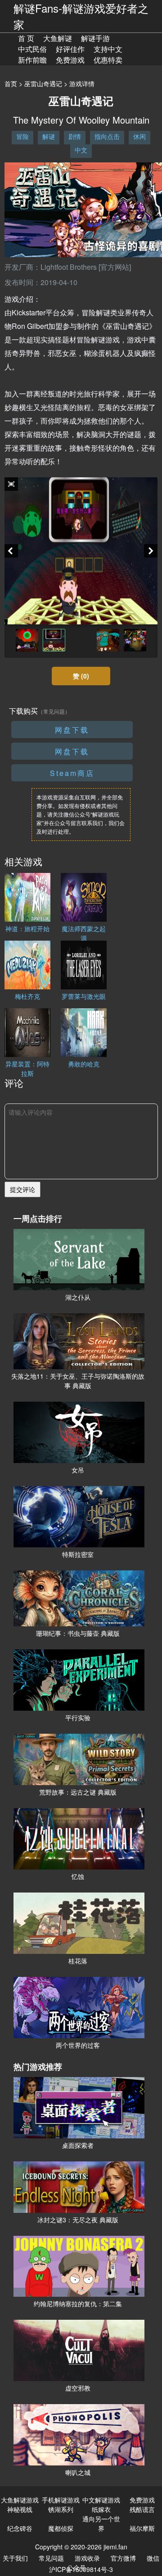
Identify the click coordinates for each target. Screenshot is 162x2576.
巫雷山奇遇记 (43, 83)
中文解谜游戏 (101, 2500)
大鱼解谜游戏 (20, 2500)
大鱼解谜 (58, 38)
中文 (81, 150)
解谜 (49, 136)
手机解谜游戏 (61, 2500)
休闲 (139, 136)
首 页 (26, 38)
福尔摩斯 (142, 2528)
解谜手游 (95, 38)
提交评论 (22, 1189)
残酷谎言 (142, 2509)
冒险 (22, 136)
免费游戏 (70, 60)
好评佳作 (70, 49)
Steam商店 (72, 773)
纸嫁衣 (101, 2509)
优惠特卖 (108, 60)
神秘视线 (20, 2509)
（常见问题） (54, 711)
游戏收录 (87, 2558)
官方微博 (123, 2558)
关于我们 (15, 2558)
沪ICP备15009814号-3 (81, 2569)
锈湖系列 (61, 2509)
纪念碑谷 (20, 2528)
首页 (11, 83)
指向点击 (107, 136)
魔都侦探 (61, 2528)
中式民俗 (32, 49)
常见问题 (51, 2558)
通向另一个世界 (101, 2523)
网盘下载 (72, 730)
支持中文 (108, 49)
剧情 (75, 136)
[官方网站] (115, 267)
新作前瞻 (32, 60)
